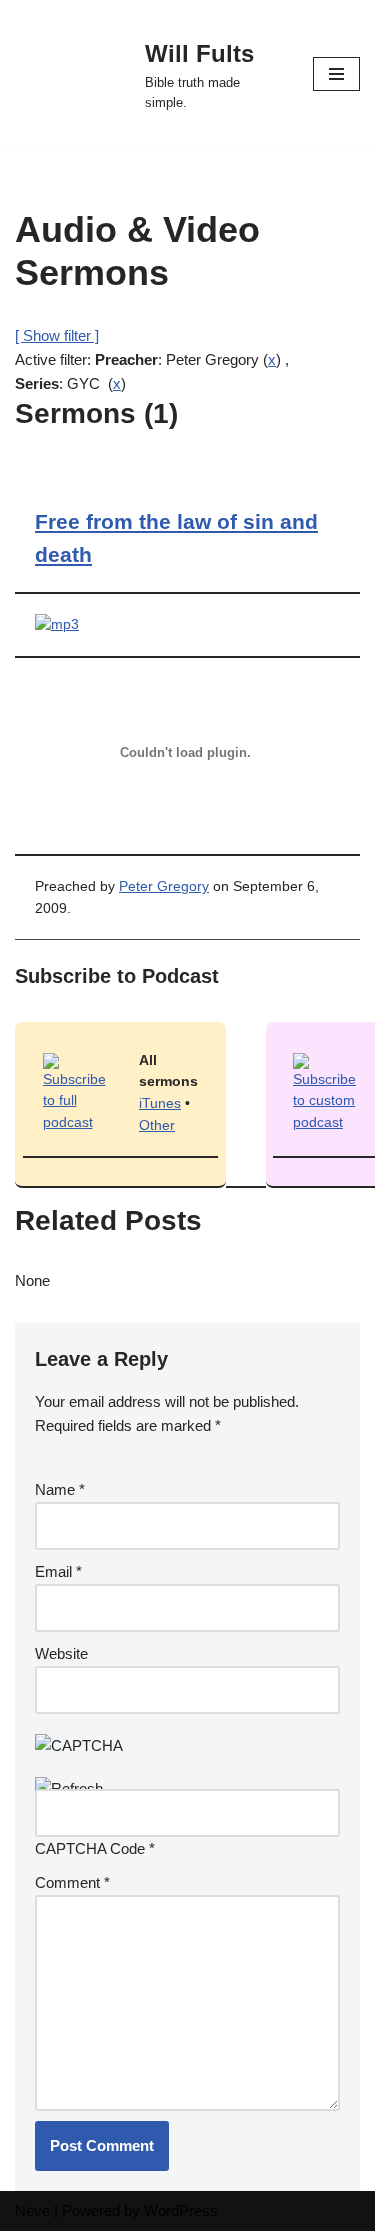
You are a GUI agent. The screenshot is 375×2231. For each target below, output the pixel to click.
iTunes (160, 1103)
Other (157, 1125)
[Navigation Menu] (336, 74)
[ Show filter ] (57, 335)
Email (58, 1571)
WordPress (181, 2210)
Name (60, 1489)
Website (61, 1653)
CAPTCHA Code (90, 1848)
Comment (72, 1882)
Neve (32, 2210)
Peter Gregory (164, 886)
